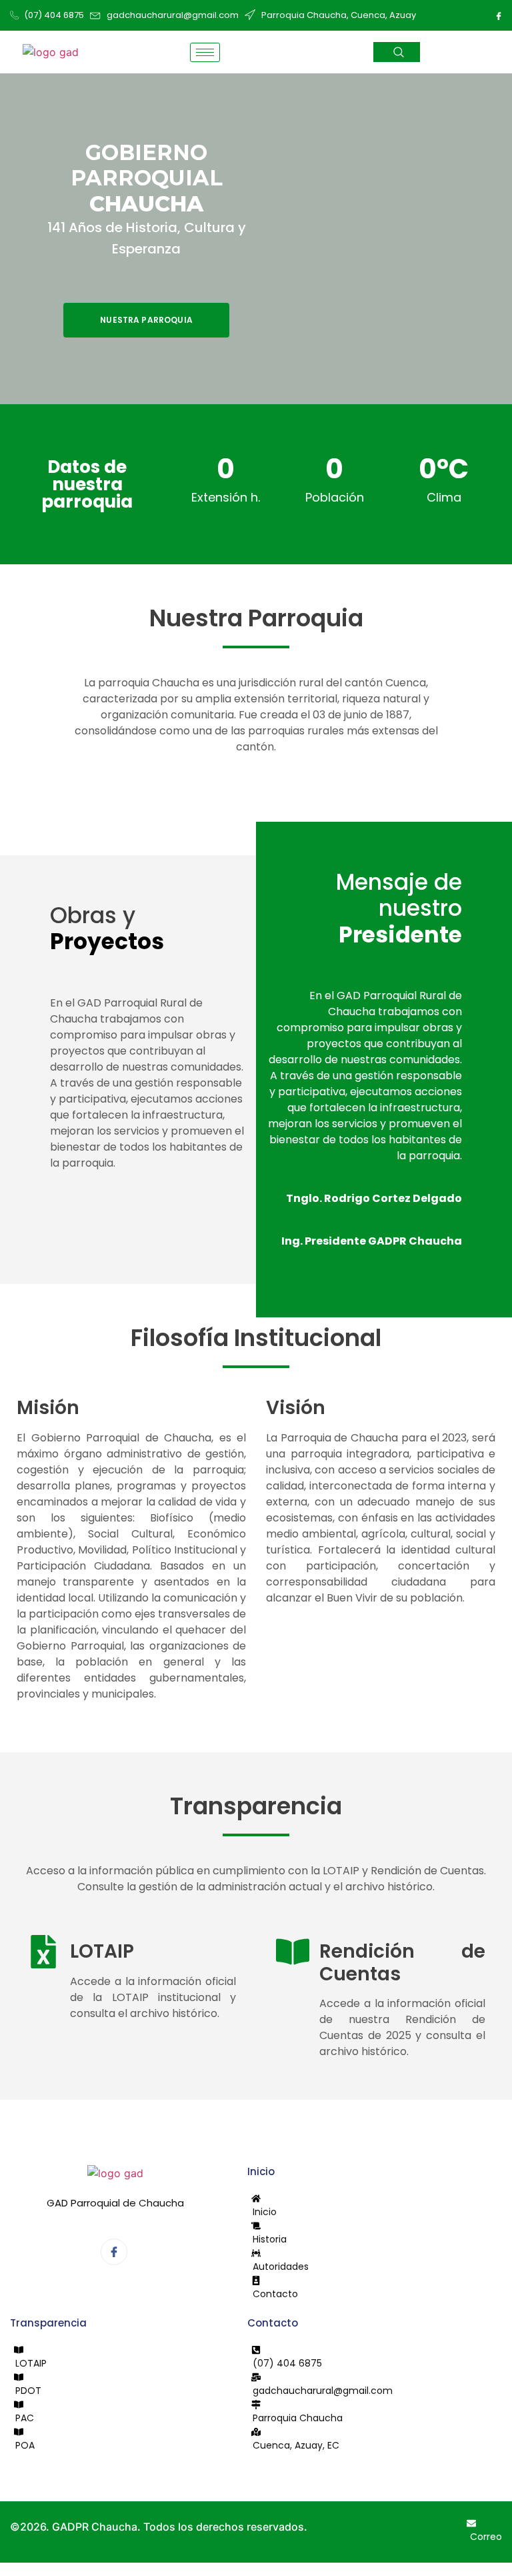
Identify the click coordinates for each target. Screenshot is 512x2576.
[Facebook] (499, 15)
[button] (397, 52)
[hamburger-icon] (205, 52)
